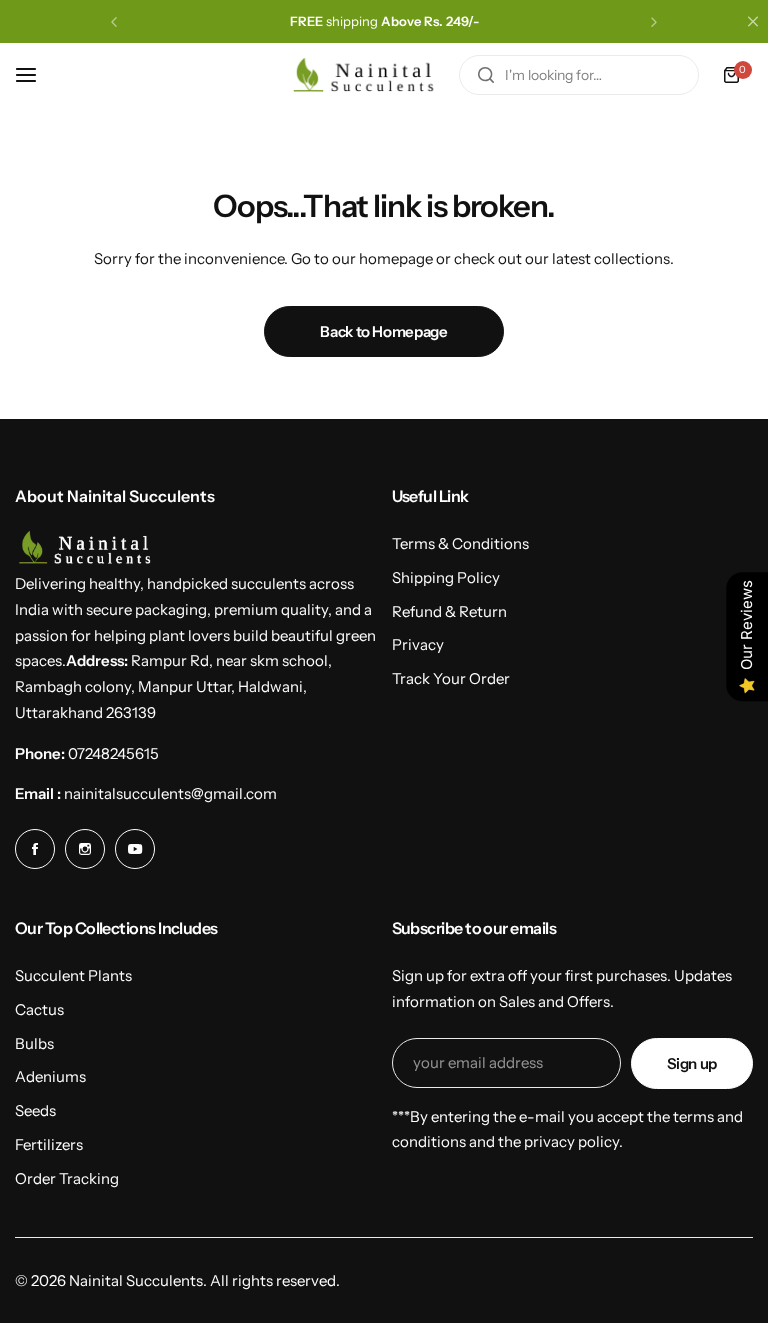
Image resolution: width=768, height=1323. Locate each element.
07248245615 (113, 753)
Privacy (418, 644)
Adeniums (50, 1076)
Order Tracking (67, 1178)
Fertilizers (49, 1144)
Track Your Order (451, 678)
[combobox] (579, 75)
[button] (114, 22)
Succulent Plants (73, 975)
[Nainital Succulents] (369, 75)
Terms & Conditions (460, 543)
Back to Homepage (383, 331)
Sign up (692, 1063)
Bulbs (34, 1043)
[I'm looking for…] (486, 75)
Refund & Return (449, 611)
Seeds (35, 1110)
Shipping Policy (446, 577)
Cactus (39, 1009)
